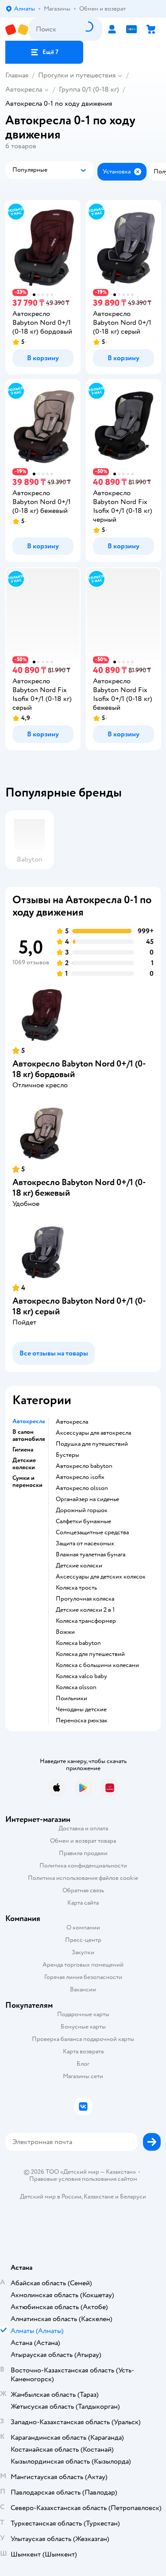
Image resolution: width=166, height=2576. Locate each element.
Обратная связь (83, 1890)
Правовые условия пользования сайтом (83, 2179)
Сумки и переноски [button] (27, 1482)
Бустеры (68, 1455)
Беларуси (133, 2197)
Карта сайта (83, 1903)
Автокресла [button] (29, 1421)
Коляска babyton (78, 1643)
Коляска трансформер (86, 1621)
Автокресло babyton (84, 1466)
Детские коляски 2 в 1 (85, 1610)
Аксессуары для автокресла (93, 1433)
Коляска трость (76, 1588)
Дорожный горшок (82, 1510)
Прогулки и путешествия (77, 75)
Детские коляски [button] (24, 1464)
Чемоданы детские (81, 1710)
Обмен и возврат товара (83, 1841)
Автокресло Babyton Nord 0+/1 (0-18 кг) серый (79, 1306)
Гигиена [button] (23, 1450)
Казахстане (99, 2197)
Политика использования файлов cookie (83, 1878)
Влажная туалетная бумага (91, 1555)
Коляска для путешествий (90, 1654)
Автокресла (24, 89)
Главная (17, 75)
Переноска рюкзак (82, 1721)
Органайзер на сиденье (87, 1499)
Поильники (71, 1698)
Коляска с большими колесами (97, 1665)
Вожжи (65, 1632)
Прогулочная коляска (85, 1599)
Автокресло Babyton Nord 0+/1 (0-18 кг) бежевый (79, 1188)
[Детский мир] (17, 29)
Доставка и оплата (83, 1828)
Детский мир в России (51, 2197)
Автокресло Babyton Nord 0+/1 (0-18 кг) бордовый (79, 1069)
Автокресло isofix (80, 1477)
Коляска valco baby (81, 1676)
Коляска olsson (76, 1687)
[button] (44, 52)
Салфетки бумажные (83, 1521)
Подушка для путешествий (92, 1444)
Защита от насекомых (85, 1544)
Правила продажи (83, 1853)
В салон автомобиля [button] (29, 1436)
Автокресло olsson (82, 1488)
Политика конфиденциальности (83, 1866)
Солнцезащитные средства (92, 1533)
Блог (83, 2064)
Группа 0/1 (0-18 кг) (89, 89)
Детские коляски (79, 1566)
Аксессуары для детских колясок (101, 1577)
